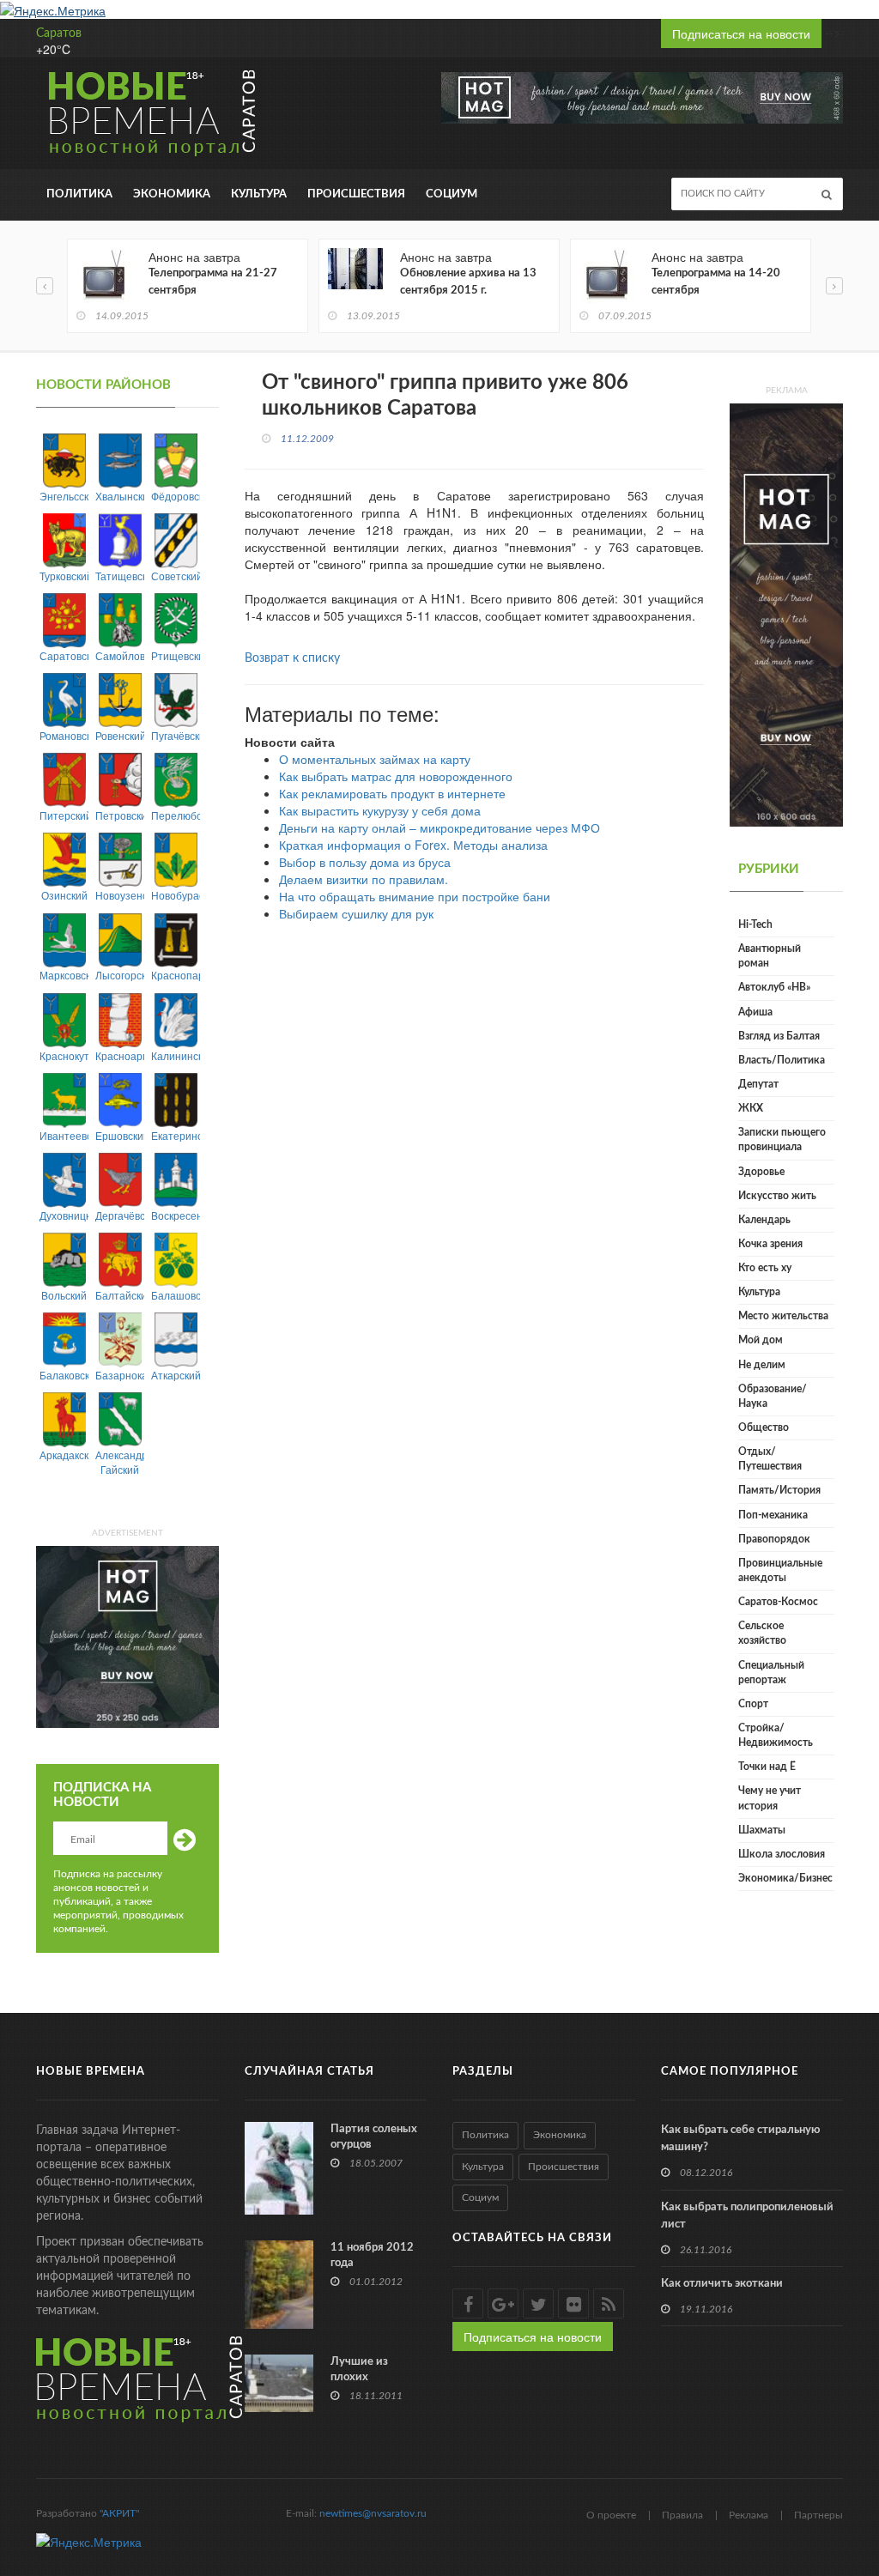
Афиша (755, 1012)
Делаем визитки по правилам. (364, 879)
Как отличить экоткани (722, 2284)
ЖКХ (751, 1108)
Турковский (64, 576)
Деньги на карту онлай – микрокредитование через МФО (439, 827)
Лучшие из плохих (359, 2370)
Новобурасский (176, 895)
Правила (682, 2515)
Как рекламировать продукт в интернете (392, 793)
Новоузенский (120, 895)
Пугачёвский (176, 735)
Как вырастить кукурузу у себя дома (380, 810)
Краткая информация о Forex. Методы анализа (413, 845)
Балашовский (176, 1295)
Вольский (64, 1295)
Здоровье (761, 1172)
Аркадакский (64, 1455)
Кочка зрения (770, 1244)
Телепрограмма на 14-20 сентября (716, 282)
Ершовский (120, 1135)
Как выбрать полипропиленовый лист (747, 2216)
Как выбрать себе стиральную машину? (740, 2139)
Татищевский (120, 576)
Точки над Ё (767, 1767)
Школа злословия (782, 1854)
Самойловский (120, 655)
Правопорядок (774, 1539)
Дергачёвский (120, 1215)
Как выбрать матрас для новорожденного (396, 776)
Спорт (753, 1704)
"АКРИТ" (119, 2513)
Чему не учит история (770, 1798)
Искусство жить (777, 1196)
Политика (79, 194)
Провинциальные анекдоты (780, 1570)
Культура (259, 194)
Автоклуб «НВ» (774, 987)
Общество (764, 1427)
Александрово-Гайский (120, 1462)
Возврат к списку (292, 658)
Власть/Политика (782, 1060)
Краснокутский (64, 1055)
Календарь (764, 1220)
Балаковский (64, 1375)
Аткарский (176, 1375)
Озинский (64, 895)
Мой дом (761, 1340)
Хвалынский (120, 496)
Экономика (172, 194)
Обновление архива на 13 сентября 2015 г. (468, 282)
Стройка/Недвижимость (776, 1735)
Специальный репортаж (771, 1673)
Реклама (749, 2515)
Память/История (779, 1490)
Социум (452, 194)
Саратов (59, 33)
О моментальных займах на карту (375, 759)
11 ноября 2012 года (372, 2255)
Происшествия (356, 194)
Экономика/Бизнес (785, 1878)
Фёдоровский (176, 496)
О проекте (611, 2515)
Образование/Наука (773, 1396)
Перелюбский (176, 815)
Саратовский (64, 655)
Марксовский (64, 975)
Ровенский (120, 735)
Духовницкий (64, 1215)
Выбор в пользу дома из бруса (365, 862)
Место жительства (783, 1316)
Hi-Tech (755, 924)
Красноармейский (120, 1055)
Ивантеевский (64, 1135)
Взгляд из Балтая (779, 1036)
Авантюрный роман (770, 956)
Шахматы (762, 1830)
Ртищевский (176, 655)
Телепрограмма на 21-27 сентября (213, 282)
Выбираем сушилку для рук (356, 913)
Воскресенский (176, 1215)
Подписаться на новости (741, 33)
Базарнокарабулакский (120, 1375)
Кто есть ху (765, 1268)
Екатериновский (176, 1135)
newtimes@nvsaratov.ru (373, 2513)
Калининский (176, 1055)
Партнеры (818, 2515)
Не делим (762, 1365)
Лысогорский (120, 975)
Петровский (120, 815)
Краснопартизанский (176, 975)
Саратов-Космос (778, 1602)
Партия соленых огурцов (374, 2137)
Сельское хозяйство (762, 1633)
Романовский (64, 735)
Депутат (758, 1084)
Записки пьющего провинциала (782, 1140)
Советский (176, 576)
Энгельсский (64, 496)
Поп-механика (773, 1515)
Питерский (64, 815)
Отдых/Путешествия (770, 1459)
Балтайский (120, 1295)
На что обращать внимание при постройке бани (415, 896)
